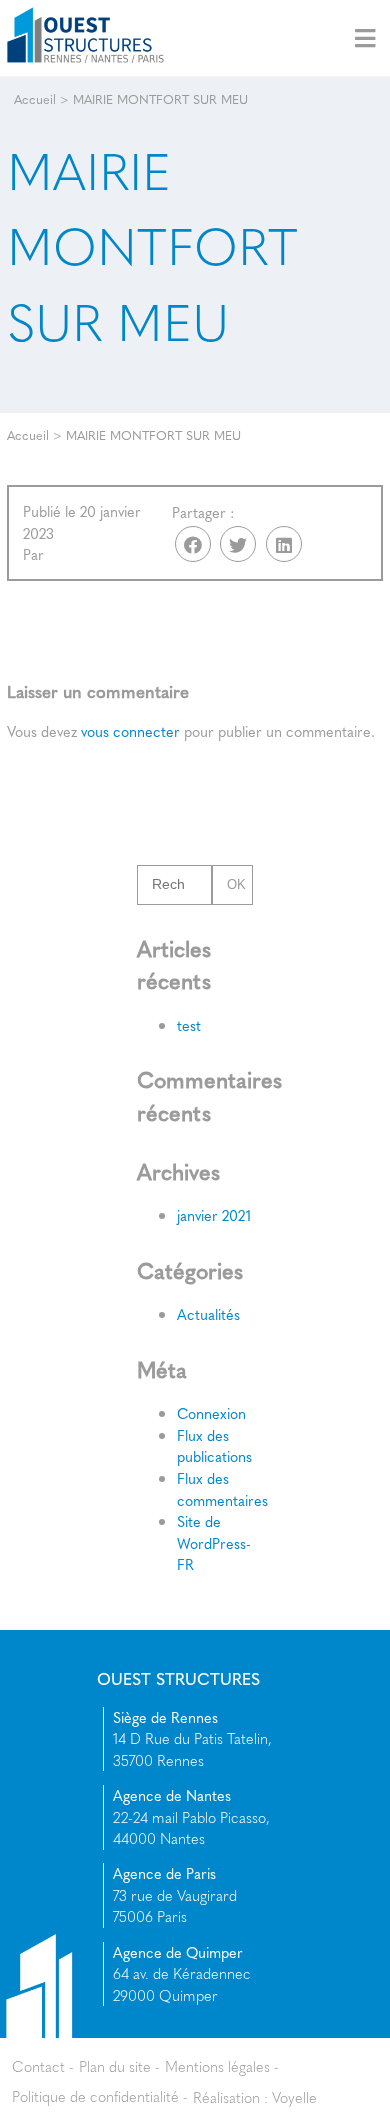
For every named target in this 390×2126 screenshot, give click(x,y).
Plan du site (115, 2066)
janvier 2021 (214, 1215)
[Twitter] (238, 544)
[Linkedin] (284, 544)
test (189, 1025)
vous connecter (130, 731)
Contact (38, 2066)
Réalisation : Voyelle (255, 2096)
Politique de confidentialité (95, 2096)
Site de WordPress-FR (214, 1542)
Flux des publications (214, 1446)
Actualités (208, 1314)
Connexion (211, 1413)
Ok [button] (237, 885)
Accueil (35, 99)
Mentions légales (217, 2066)
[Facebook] (193, 544)
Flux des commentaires (222, 1489)
